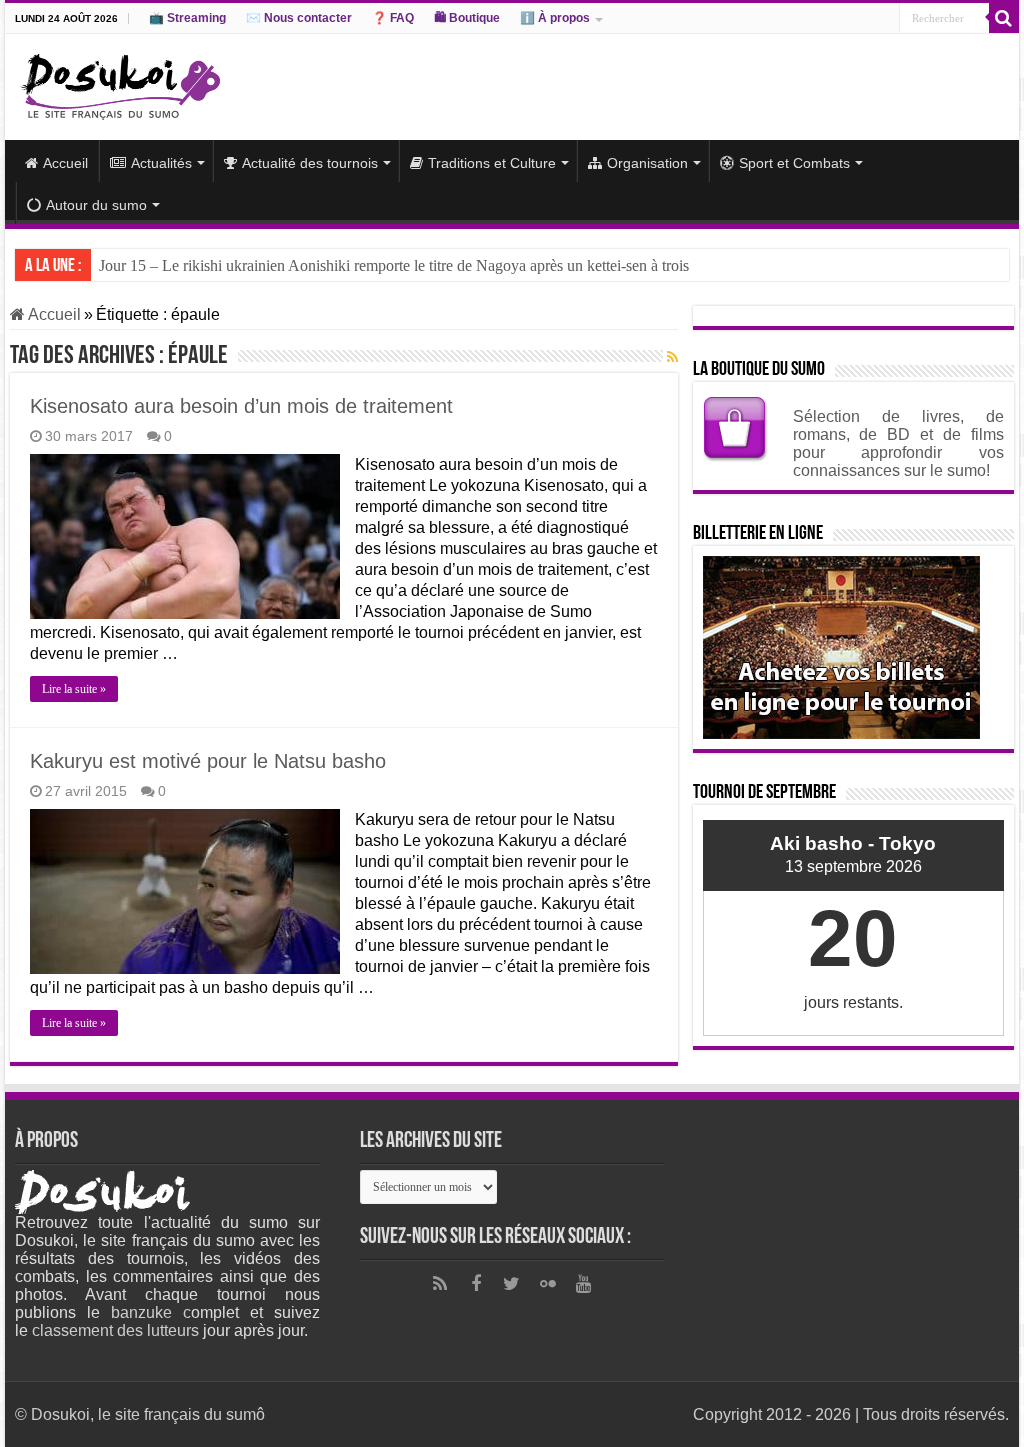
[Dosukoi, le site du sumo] (120, 83)
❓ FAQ (393, 18)
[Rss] (440, 1284)
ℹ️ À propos (555, 18)
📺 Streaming (187, 18)
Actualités (161, 163)
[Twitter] (512, 1284)
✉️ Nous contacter (299, 18)
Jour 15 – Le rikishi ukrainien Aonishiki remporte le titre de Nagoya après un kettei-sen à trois (394, 265)
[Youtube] (584, 1284)
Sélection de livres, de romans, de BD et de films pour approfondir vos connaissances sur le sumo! (898, 443)
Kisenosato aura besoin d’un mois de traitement (241, 406)
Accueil (65, 163)
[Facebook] (476, 1284)
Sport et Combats (794, 163)
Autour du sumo (96, 205)
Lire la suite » (74, 689)
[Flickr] (548, 1284)
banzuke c (151, 1312)
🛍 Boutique (467, 18)
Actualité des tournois (310, 163)
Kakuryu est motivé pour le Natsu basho (208, 761)
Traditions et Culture (492, 163)
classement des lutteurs (115, 1330)
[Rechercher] (1004, 18)
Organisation (647, 163)
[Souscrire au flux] (672, 357)
